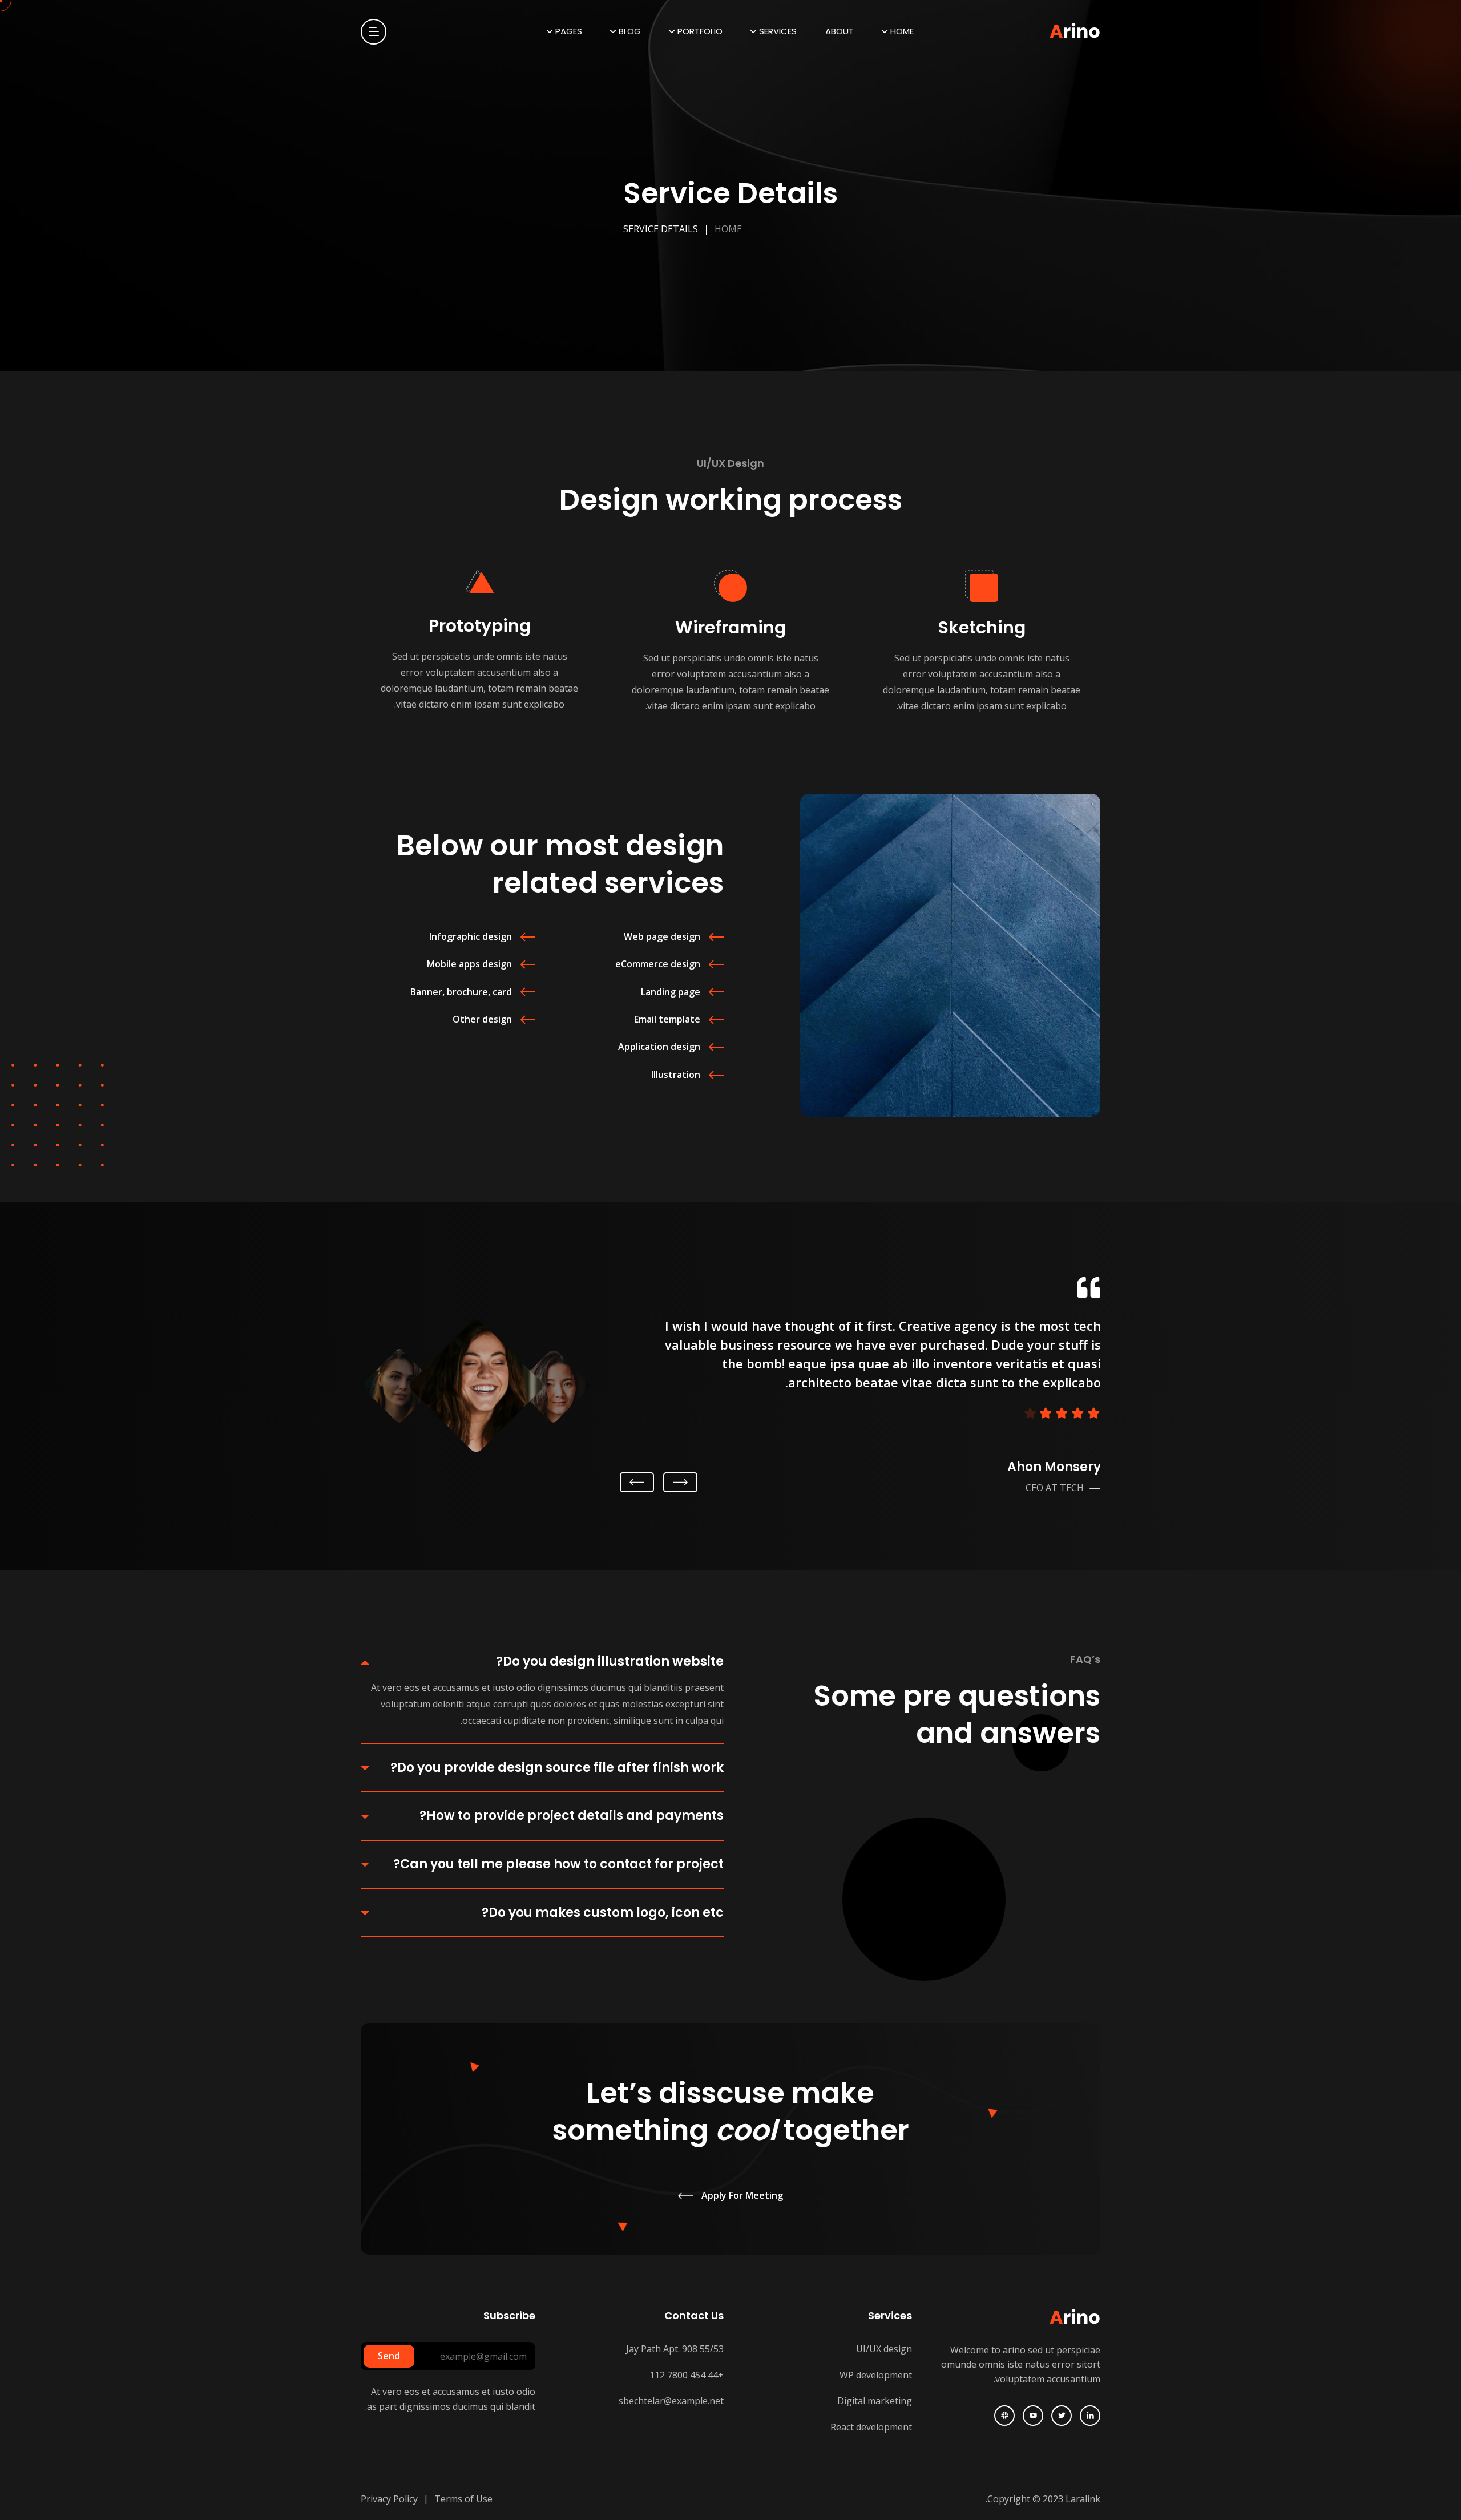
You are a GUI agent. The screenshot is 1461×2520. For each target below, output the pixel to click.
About (840, 31)
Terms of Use (463, 2499)
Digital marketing (875, 2401)
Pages (569, 31)
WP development (876, 2375)
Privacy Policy (389, 2499)
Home (902, 31)
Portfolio (700, 31)
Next (637, 1483)
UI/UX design (884, 2349)
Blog (630, 31)
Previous (678, 1483)
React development (871, 2427)
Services (778, 31)
